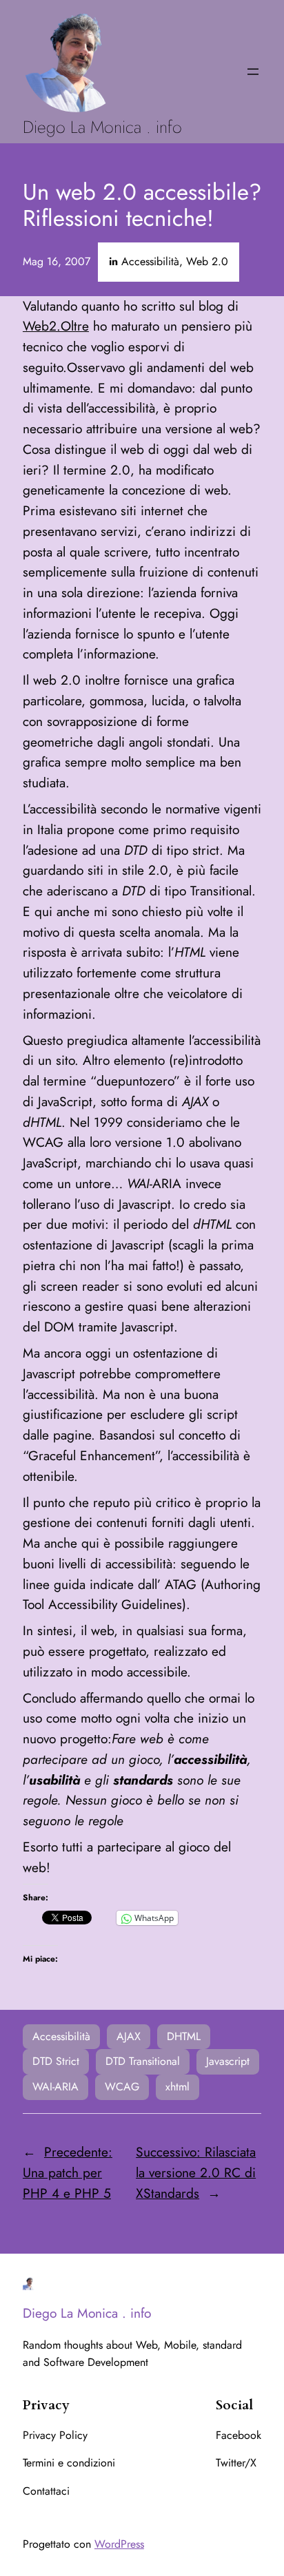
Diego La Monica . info (102, 127)
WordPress (119, 2544)
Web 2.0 (207, 261)
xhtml (177, 2087)
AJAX (129, 2036)
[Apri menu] (253, 72)
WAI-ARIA (55, 2087)
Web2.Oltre (56, 326)
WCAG (122, 2087)
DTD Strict (56, 2061)
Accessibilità (150, 261)
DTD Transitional (143, 2061)
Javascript (228, 2061)
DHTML (184, 2036)
